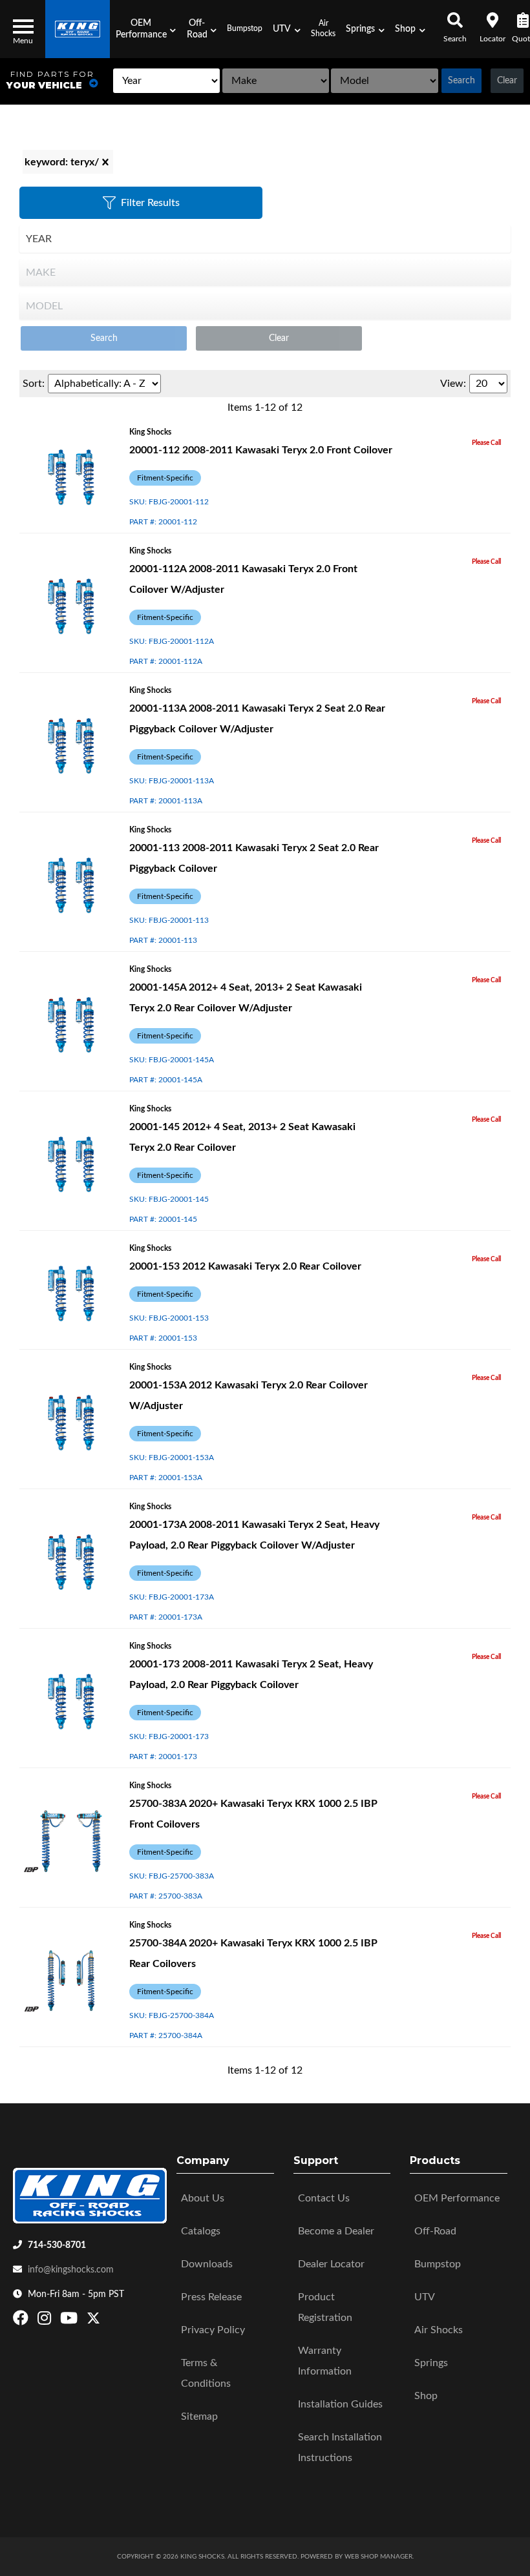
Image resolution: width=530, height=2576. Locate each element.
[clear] (105, 162)
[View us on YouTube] (70, 2321)
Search (461, 81)
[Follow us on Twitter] (93, 2321)
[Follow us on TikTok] (107, 2321)
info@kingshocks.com (71, 2270)
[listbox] (166, 81)
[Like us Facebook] (22, 2321)
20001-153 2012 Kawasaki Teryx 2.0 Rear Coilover (245, 1266)
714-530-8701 (57, 2245)
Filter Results (150, 203)
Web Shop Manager (378, 2557)
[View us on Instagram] (46, 2321)
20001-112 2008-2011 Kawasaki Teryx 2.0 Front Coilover (261, 450)
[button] (145, 29)
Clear (507, 81)
